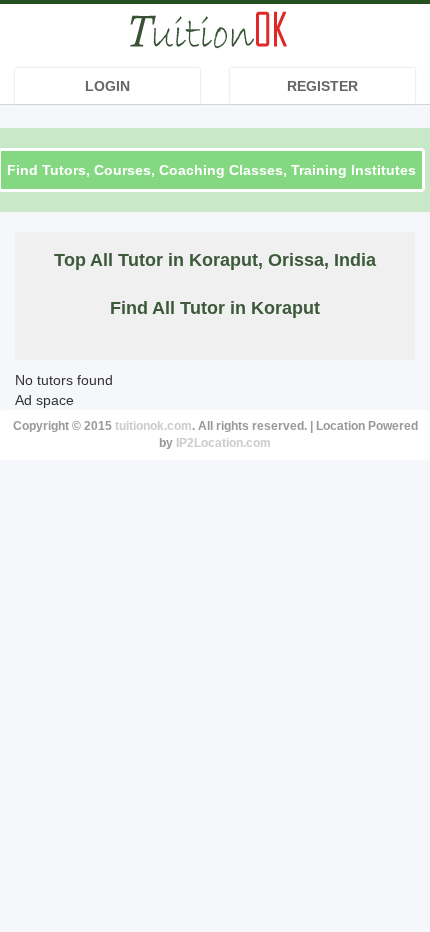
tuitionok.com (153, 426)
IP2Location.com (223, 443)
